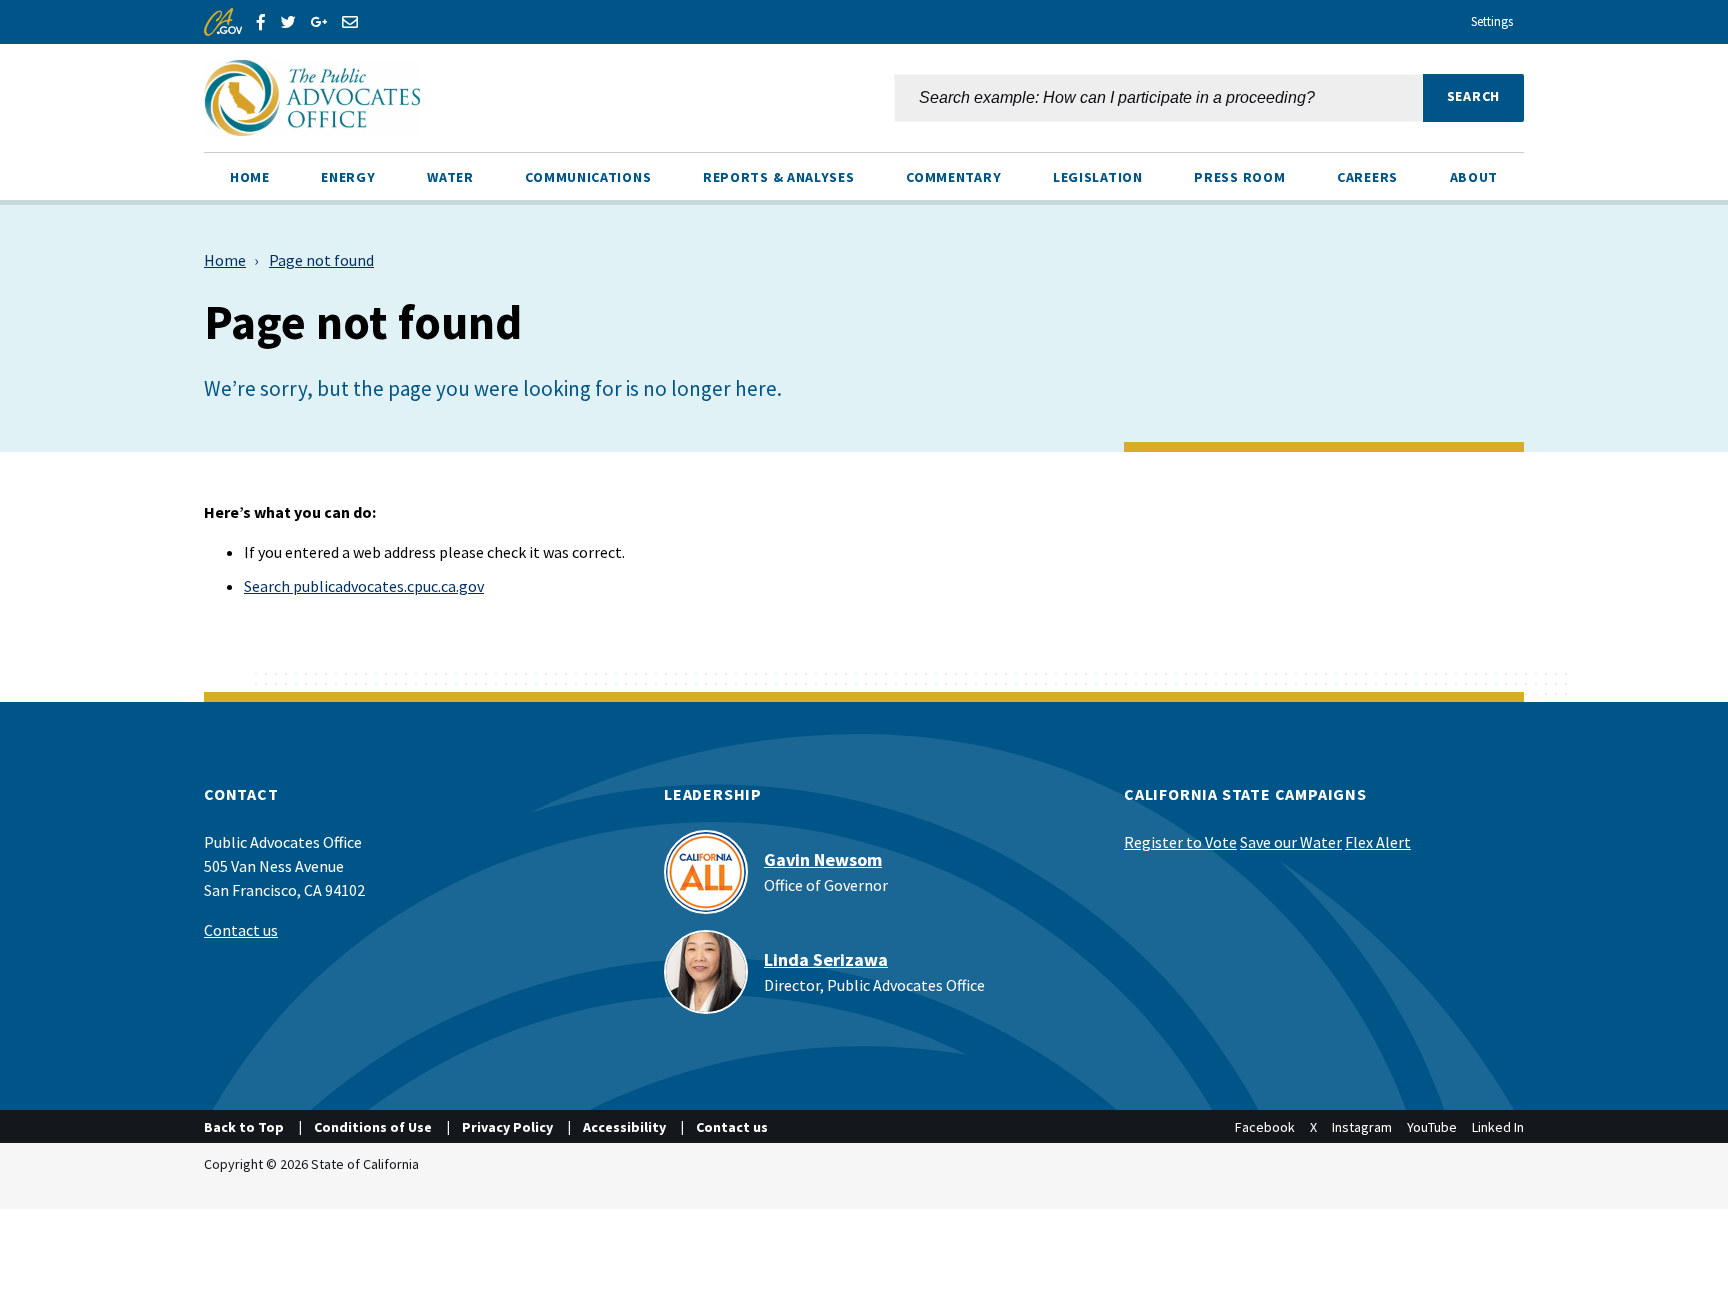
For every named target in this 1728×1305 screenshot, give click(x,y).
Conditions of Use (373, 1127)
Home (225, 260)
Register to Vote (1180, 842)
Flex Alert (1378, 842)
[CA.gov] (223, 22)
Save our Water (1291, 842)
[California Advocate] (519, 98)
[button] (1473, 98)
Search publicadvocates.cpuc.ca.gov (364, 586)
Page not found (321, 260)
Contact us (241, 930)
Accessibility (624, 1127)
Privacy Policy (507, 1127)
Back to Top (244, 1127)
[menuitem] (250, 176)
